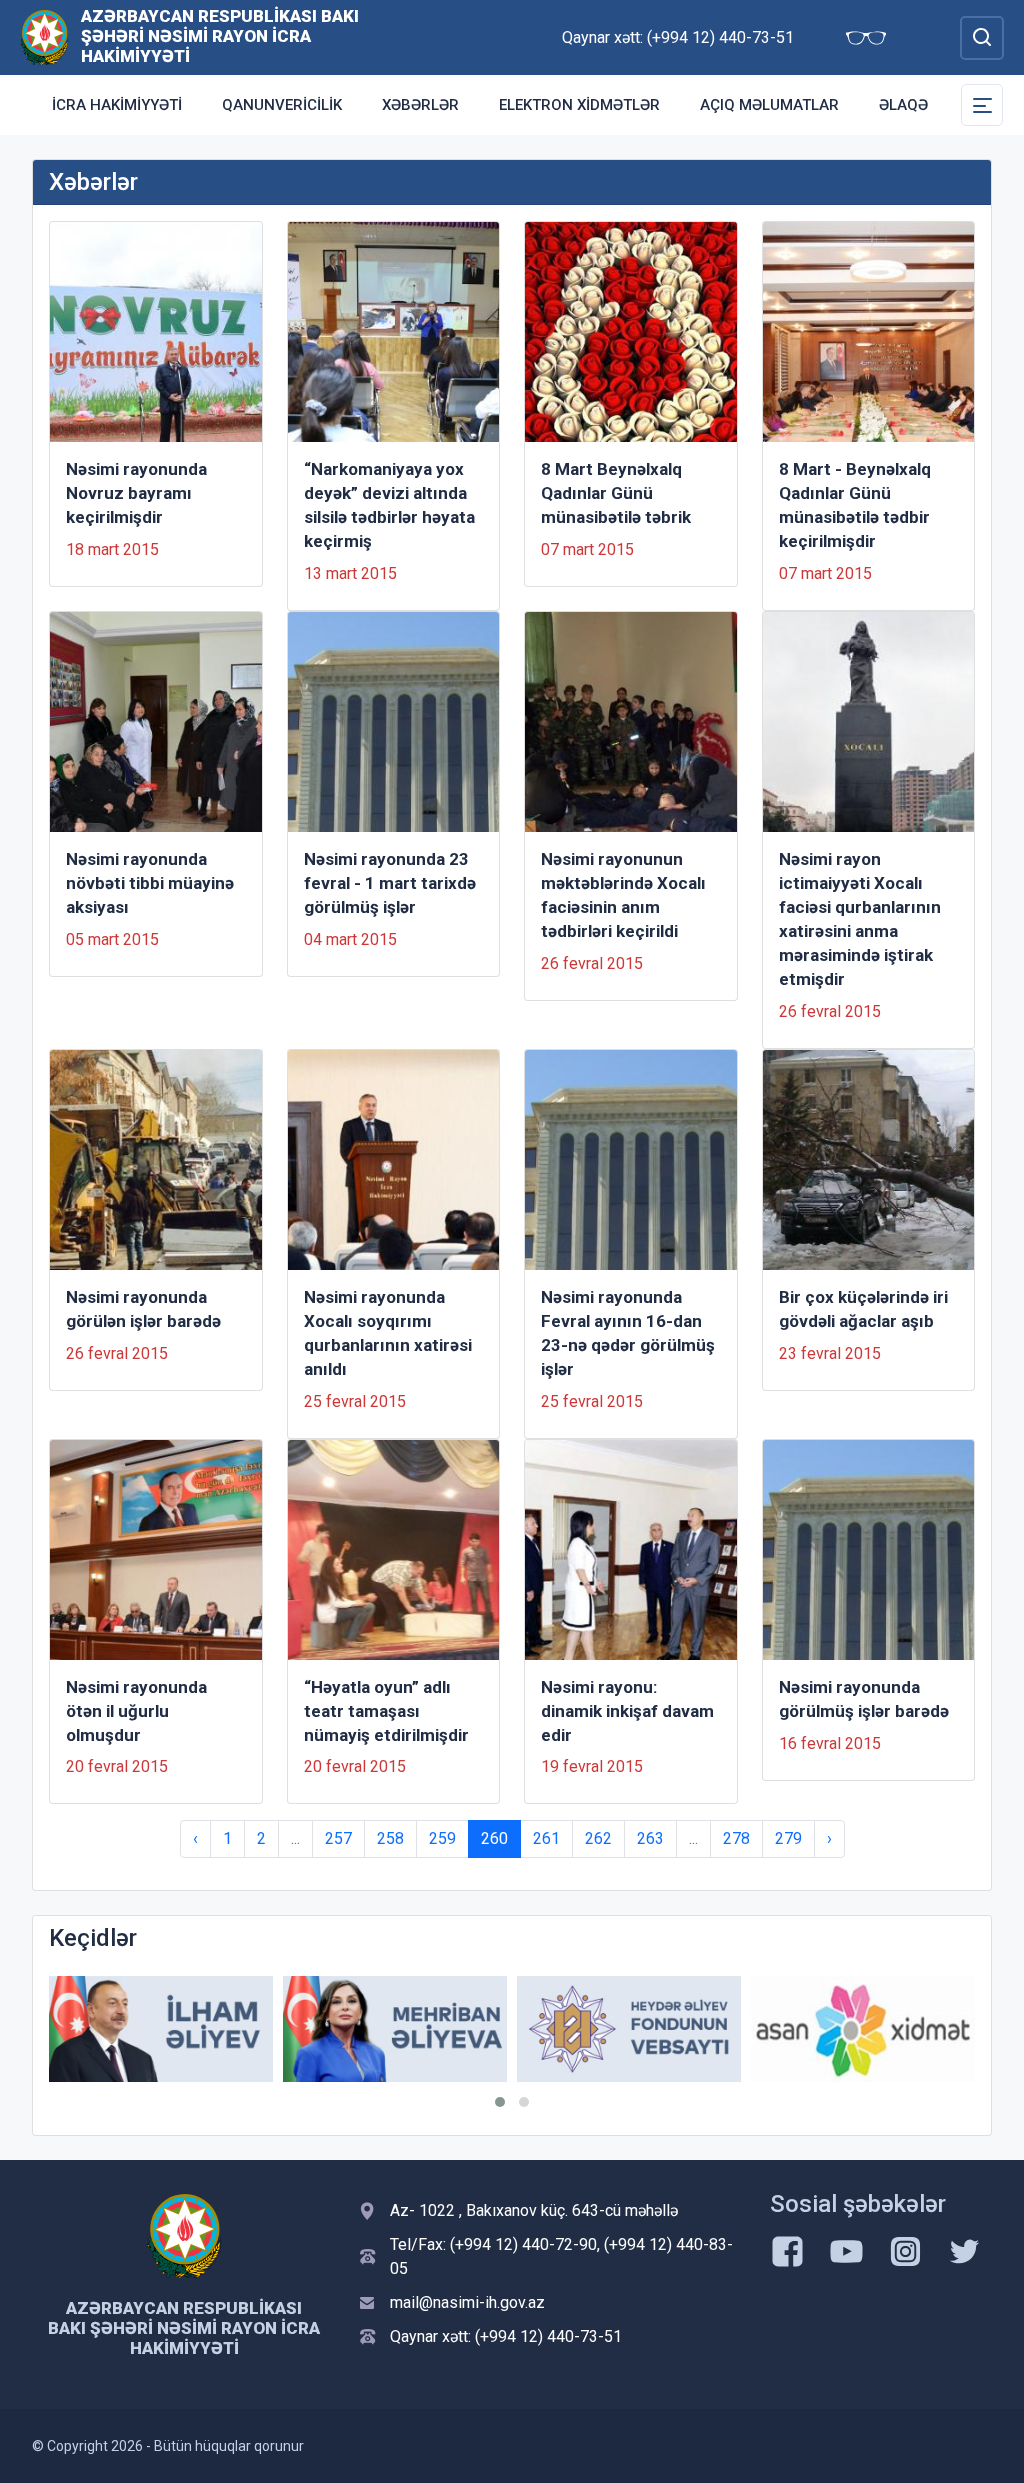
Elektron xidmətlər (579, 105)
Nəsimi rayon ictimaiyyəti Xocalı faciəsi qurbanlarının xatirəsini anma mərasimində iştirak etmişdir (860, 919)
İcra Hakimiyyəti (117, 105)
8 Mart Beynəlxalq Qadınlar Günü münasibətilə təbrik (616, 493)
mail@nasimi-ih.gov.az (467, 2302)
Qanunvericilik (282, 105)
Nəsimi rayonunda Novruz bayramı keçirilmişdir (136, 493)
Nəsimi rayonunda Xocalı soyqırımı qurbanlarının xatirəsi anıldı (388, 1333)
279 (788, 1838)
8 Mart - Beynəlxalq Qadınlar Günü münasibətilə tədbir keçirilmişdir (855, 505)
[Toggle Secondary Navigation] (982, 105)
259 (442, 1838)
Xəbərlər (420, 105)
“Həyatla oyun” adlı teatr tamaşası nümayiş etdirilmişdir (386, 1711)
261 (546, 1838)
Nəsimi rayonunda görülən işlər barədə (143, 1309)
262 (598, 1838)
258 (390, 1838)
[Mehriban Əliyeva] (395, 2028)
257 (338, 1838)
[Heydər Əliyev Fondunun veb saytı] (629, 2028)
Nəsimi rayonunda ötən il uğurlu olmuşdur (136, 1711)
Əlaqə (903, 105)
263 (650, 1838)
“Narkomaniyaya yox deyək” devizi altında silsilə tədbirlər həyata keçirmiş (389, 505)
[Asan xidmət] (863, 2028)
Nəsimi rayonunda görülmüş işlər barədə (864, 1699)
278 (736, 1838)
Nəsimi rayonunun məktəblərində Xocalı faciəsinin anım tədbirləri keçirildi (623, 895)
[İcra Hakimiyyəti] (44, 36)
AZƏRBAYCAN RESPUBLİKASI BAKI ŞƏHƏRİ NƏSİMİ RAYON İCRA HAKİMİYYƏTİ (220, 36)
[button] (500, 2102)
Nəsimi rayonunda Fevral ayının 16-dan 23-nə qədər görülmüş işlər (628, 1333)
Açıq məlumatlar (769, 105)
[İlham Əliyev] (161, 2028)
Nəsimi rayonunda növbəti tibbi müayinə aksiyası (150, 883)
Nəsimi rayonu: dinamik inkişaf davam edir (627, 1711)
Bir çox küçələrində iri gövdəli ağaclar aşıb (863, 1309)
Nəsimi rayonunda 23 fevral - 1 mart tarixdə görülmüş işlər (390, 883)
